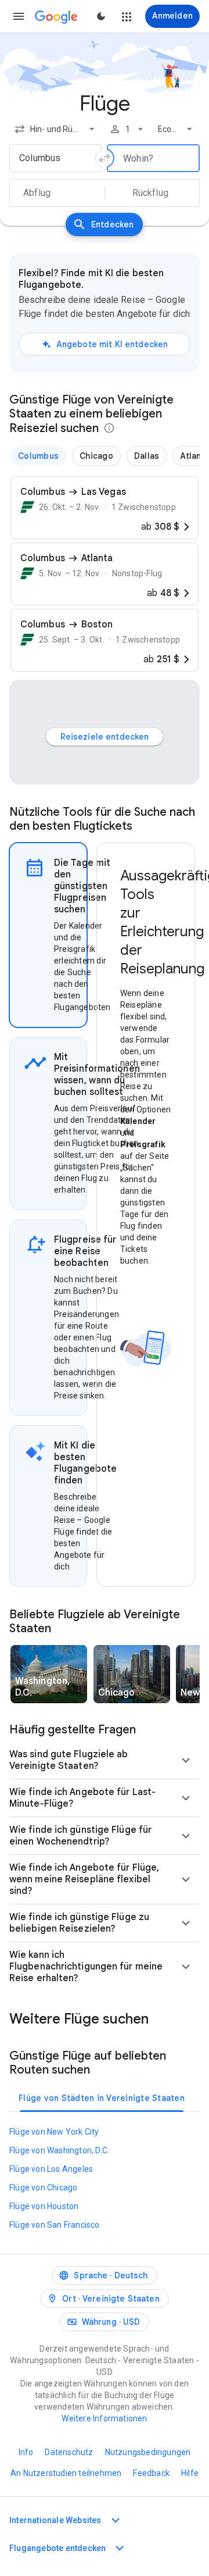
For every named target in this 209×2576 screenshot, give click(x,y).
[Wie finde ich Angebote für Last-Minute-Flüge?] (186, 1798)
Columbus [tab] (38, 456)
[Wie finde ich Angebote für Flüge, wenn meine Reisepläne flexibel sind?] (186, 1879)
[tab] (48, 935)
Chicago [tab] (96, 456)
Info (26, 2452)
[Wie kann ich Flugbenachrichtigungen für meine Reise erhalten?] (186, 1967)
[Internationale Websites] (116, 2520)
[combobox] (56, 129)
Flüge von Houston (44, 2206)
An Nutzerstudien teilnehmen (66, 2473)
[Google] (56, 17)
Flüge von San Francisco (55, 2225)
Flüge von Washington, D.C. (59, 2150)
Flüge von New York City (54, 2132)
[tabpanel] (146, 1215)
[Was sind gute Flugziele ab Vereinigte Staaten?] (186, 1760)
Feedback (151, 2473)
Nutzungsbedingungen (148, 2452)
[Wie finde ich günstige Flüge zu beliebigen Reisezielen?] (186, 1923)
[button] (19, 16)
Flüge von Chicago (43, 2188)
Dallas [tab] (147, 456)
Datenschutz (69, 2452)
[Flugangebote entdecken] (120, 2548)
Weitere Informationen (104, 2418)
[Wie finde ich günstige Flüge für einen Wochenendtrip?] (186, 1836)
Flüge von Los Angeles (51, 2169)
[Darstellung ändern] (101, 16)
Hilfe (190, 2473)
